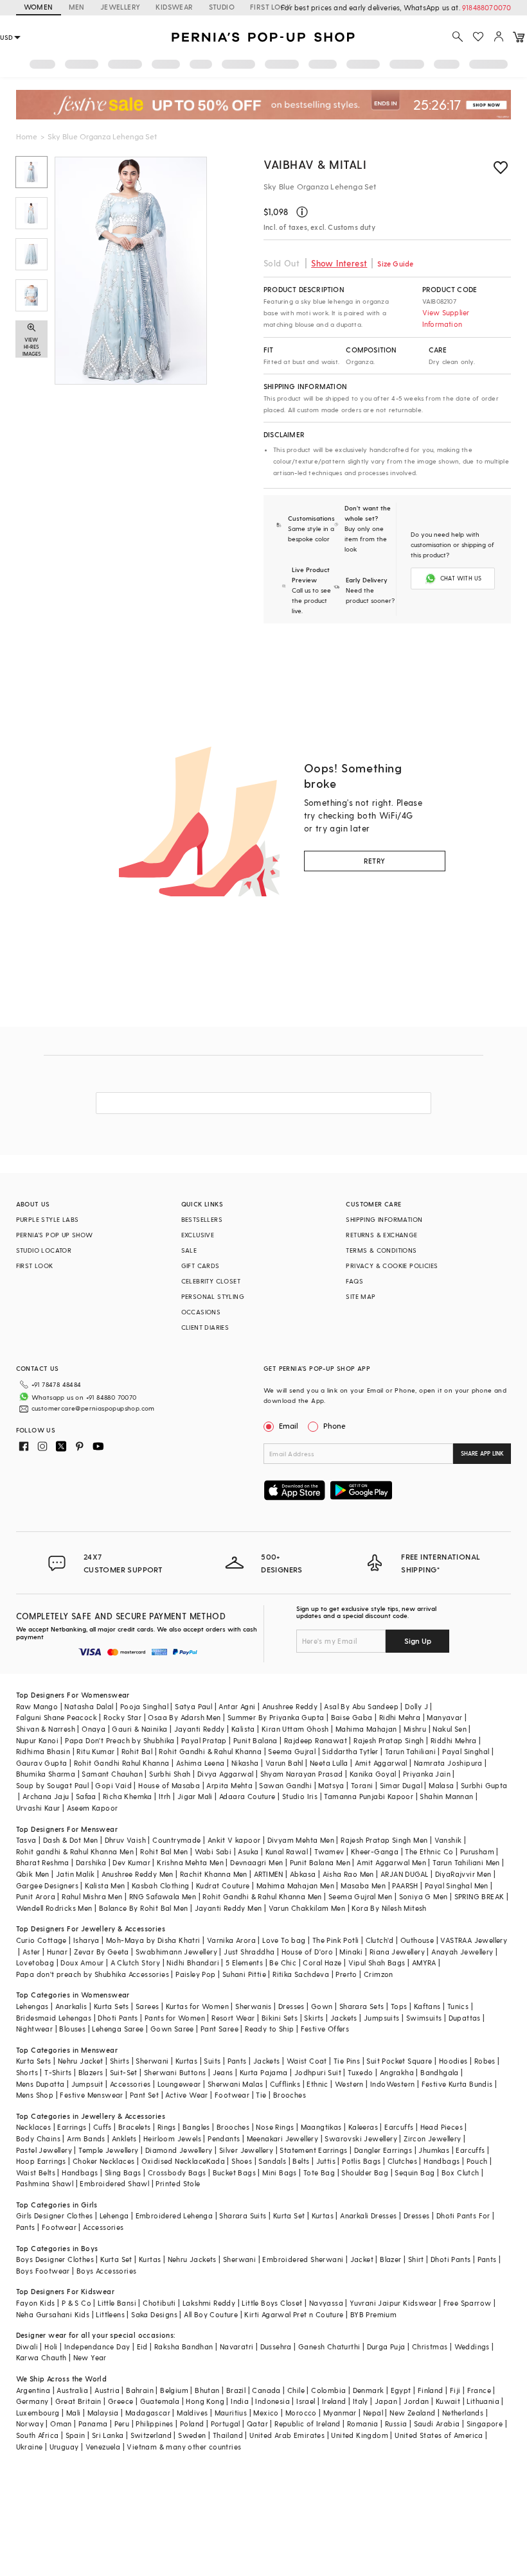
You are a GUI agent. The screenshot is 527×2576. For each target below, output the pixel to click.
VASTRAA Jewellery (474, 1940)
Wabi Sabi (213, 1851)
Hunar (57, 1952)
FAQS (354, 1281)
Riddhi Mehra (454, 1740)
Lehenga (114, 2215)
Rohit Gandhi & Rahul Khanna (210, 1751)
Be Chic (283, 1962)
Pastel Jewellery (44, 2150)
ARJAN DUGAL (404, 1874)
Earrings (72, 2127)
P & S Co (76, 2303)
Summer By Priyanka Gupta (276, 1717)
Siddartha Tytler (350, 1751)
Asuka (248, 1851)
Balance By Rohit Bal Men (144, 1908)
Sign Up (418, 1640)
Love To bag (284, 1940)
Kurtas (186, 2061)
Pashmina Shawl (45, 2183)
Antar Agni (237, 1706)
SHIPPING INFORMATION (384, 1219)
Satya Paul (193, 1706)
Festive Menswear (91, 2095)
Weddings (472, 2346)
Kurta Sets (112, 2006)
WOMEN (39, 7)
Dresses (291, 2006)
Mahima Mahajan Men (295, 1885)
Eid (142, 2346)
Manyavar (444, 1717)
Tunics (458, 2006)
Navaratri (237, 2346)
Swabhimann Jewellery (176, 1952)
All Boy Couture (211, 2314)
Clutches (402, 2161)
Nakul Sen (450, 1729)
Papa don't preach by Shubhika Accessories (93, 1974)
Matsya (331, 1785)
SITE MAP (361, 1296)
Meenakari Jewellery (283, 2138)
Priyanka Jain (427, 1774)
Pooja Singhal (144, 1706)
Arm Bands (86, 2138)
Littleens (110, 2314)
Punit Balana (255, 1740)
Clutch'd (380, 1940)
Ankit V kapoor (234, 1840)
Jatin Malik (75, 1874)
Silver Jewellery (246, 2150)
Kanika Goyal (373, 1774)
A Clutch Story (136, 1962)
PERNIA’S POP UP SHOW (55, 1235)
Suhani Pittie (244, 1974)
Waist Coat (307, 2061)
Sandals (272, 2161)
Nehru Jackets (192, 2259)
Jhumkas (434, 2150)
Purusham (477, 1851)
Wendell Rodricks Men (54, 1908)
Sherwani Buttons (175, 2072)
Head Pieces (442, 2127)
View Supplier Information (446, 318)
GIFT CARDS (201, 1266)
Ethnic (317, 2084)
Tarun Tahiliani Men (466, 1862)
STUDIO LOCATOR (44, 1250)
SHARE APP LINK (482, 1453)
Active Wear (186, 2095)
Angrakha (397, 2072)
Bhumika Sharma (46, 1774)
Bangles (196, 2127)
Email (289, 1425)
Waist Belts (36, 2172)
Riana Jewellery (397, 1952)
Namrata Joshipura (448, 1763)
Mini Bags (280, 2172)
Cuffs (103, 2127)
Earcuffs (399, 2127)
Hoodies (453, 2061)
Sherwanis (254, 2006)
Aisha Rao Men (348, 1874)
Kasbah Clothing (161, 1885)
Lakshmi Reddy (209, 2303)
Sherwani (152, 2061)
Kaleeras (363, 2127)
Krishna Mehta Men (190, 1862)
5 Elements (244, 1962)
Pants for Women (175, 2018)
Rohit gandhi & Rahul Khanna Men (75, 1851)
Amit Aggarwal (381, 1763)
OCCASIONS (201, 1312)
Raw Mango (37, 1706)
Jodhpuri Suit (318, 2072)
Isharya (86, 1940)
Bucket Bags (234, 2172)
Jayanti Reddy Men (228, 1908)
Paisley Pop (195, 1974)
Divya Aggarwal (226, 1774)
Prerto (346, 1974)
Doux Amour (82, 1962)
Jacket (362, 2259)
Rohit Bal (137, 1751)
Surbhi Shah (170, 1774)
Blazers (91, 2072)
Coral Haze (322, 1962)
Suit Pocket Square (399, 2061)
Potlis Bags (361, 2161)
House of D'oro (308, 1952)
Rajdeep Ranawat (316, 1740)
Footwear (232, 2095)
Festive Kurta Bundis (457, 2084)
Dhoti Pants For (463, 2215)
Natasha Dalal (89, 1706)
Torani (362, 1785)
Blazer (390, 2259)
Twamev (329, 1851)
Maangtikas (321, 2127)
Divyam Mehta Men (301, 1840)
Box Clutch (460, 2172)
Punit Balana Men (320, 1862)
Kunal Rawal (287, 1851)
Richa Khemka (128, 1796)
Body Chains (38, 2138)
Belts (301, 2161)
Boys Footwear (43, 2271)
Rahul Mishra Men (92, 1896)
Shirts (120, 2061)
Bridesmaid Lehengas (54, 2018)
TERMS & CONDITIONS (381, 1250)
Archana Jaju (46, 1796)
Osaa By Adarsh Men (184, 1717)
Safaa (86, 1796)
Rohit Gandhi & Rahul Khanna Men (262, 1896)
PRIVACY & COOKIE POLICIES (392, 1266)
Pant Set (144, 2095)
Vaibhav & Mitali (315, 164)
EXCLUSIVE (198, 1235)
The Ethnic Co (429, 1851)
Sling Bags (123, 2172)
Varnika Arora (231, 1940)
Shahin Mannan (446, 1796)
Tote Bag (319, 2172)
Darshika (91, 1862)
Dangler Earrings (383, 2150)
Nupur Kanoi (37, 1740)
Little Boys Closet (272, 2303)
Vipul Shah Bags (377, 1962)
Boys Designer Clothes (55, 2259)
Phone (335, 1425)
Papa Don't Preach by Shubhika (120, 1740)
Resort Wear (233, 2018)
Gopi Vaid (113, 1785)
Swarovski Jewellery (361, 2138)
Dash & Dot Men (71, 1840)
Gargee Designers (47, 1885)
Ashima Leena (201, 1763)
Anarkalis (71, 2006)
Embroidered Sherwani (303, 2259)
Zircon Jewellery (432, 2138)
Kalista (243, 1729)
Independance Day (97, 2346)
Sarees (147, 2006)
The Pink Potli (336, 1940)
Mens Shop (35, 2095)
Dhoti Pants (118, 2018)
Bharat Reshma (43, 1862)
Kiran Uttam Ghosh (295, 1729)
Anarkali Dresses (368, 2215)
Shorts (27, 2072)
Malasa (441, 1785)
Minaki (351, 1952)
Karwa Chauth (41, 2357)
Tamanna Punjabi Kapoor (369, 1796)
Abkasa (303, 1874)
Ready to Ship (269, 2029)
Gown (322, 2006)
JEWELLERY (121, 7)
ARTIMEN (269, 1874)
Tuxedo (360, 2072)
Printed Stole (178, 2183)
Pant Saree (219, 2029)
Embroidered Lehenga (174, 2215)
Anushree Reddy (290, 1706)
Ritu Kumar (95, 1751)
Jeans (223, 2072)
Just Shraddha (249, 1952)
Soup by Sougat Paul (53, 1785)
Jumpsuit (87, 2084)
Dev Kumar (131, 1862)
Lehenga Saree (118, 2029)
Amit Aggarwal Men (391, 1862)
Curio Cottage (41, 1940)
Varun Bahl (284, 1763)
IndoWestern (392, 2084)
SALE (189, 1250)
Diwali (27, 2346)
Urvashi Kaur (38, 1808)
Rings (167, 2127)
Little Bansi (117, 2303)
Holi (51, 2346)
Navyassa (326, 2303)
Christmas (430, 2346)
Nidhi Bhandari (193, 1962)
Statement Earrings (313, 2150)
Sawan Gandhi (285, 1785)
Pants (237, 2061)
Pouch (477, 2161)
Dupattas (465, 2018)
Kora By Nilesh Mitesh (389, 1908)
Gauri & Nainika (139, 1729)
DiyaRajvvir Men (463, 1874)
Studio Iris (300, 1796)
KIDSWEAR (174, 7)
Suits (212, 2061)
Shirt (416, 2259)
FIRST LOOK (271, 7)
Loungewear (179, 2084)
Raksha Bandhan (184, 2346)
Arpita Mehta (229, 1785)
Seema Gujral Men (360, 1896)
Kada (216, 2161)
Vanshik (448, 1840)
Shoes (242, 2161)
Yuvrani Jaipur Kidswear (393, 2303)
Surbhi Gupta (484, 1785)
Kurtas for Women (197, 2006)
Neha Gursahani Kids (53, 2314)
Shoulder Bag (365, 2172)
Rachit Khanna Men (214, 1874)
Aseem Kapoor (93, 1808)
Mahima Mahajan (366, 1729)
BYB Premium (373, 2314)
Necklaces (34, 2127)
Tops (399, 2006)
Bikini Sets (280, 2018)
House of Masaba (169, 1785)
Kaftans (427, 2006)
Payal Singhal (466, 1751)
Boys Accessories (106, 2271)
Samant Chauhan (112, 1774)
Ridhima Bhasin (43, 1751)
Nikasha (245, 1763)
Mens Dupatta (40, 2084)
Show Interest (339, 263)
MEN (77, 7)
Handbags (442, 2161)
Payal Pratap (204, 1740)
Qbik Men (33, 1874)
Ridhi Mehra (400, 1717)
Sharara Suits (243, 2215)
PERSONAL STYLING (213, 1296)
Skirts (314, 2018)
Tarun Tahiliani (410, 1751)
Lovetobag (35, 1962)
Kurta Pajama (264, 2072)
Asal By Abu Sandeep (361, 1706)
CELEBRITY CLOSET (211, 1281)
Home (27, 136)
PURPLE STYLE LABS (48, 1219)
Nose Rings (275, 2127)
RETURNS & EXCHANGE (381, 1235)
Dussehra (276, 2346)
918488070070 (487, 7)
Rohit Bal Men (164, 1851)
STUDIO (222, 7)
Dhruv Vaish (125, 1840)
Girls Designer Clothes (55, 2215)
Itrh (165, 1796)
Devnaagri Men (256, 1862)
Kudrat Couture (223, 1885)
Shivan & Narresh (46, 1729)
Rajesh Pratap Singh (389, 1740)
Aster (31, 1952)
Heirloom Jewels (172, 2138)
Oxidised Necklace (174, 2161)
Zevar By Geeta (102, 1952)
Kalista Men (105, 1885)
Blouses (72, 2029)
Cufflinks (285, 2084)
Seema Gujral (292, 1751)
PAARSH (405, 1885)
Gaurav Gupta (42, 1763)
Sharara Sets (362, 2006)
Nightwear (35, 2029)
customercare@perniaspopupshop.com (93, 1408)
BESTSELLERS (202, 1219)
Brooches (290, 2095)
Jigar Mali (195, 1796)
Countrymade (176, 1840)
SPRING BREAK (479, 1896)
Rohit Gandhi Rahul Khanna (122, 1763)
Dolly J (416, 1706)
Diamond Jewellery (179, 2150)
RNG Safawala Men (163, 1896)
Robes (485, 2061)
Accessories (130, 2084)
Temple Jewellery (108, 2150)
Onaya (94, 1729)
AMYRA (424, 1962)
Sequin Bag (415, 2172)
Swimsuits (424, 2018)
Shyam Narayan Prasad (302, 1774)
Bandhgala (440, 2072)
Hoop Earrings (41, 2161)
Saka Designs (154, 2314)
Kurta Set (289, 2215)
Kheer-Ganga (375, 1851)
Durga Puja (386, 2346)
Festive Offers (325, 2029)
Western (349, 2084)
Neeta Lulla (329, 1763)
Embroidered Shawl (114, 2183)
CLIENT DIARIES (205, 1327)
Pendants (224, 2138)
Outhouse (417, 1940)
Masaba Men (363, 1885)
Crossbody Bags (177, 2172)
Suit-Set (124, 2072)
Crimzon (379, 1974)
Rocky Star (122, 1717)
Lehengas (32, 2006)
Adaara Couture (247, 1796)
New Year (90, 2357)
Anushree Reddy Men (138, 1874)
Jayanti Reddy (200, 1729)
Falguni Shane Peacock (57, 1717)
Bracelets (135, 2127)
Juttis (326, 2161)
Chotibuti (159, 2303)
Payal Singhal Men (457, 1885)
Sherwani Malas (236, 2084)
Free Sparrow (468, 2303)
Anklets (124, 2138)
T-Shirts (58, 2072)
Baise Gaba (352, 1717)
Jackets (344, 2018)
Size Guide (395, 264)
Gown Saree (172, 2029)
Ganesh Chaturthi (329, 2346)
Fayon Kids (36, 2303)
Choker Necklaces (103, 2161)
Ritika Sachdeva (301, 1974)
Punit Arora (36, 1896)
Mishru (415, 1729)
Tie (261, 2095)
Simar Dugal (401, 1785)
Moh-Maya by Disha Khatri (153, 1940)
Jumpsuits (382, 2018)
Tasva (26, 1840)
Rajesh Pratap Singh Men (384, 1840)
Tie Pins (347, 2061)
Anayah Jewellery (462, 1952)
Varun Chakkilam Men (307, 1908)
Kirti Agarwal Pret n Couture (294, 2314)
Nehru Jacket (81, 2061)
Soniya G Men (424, 1896)
